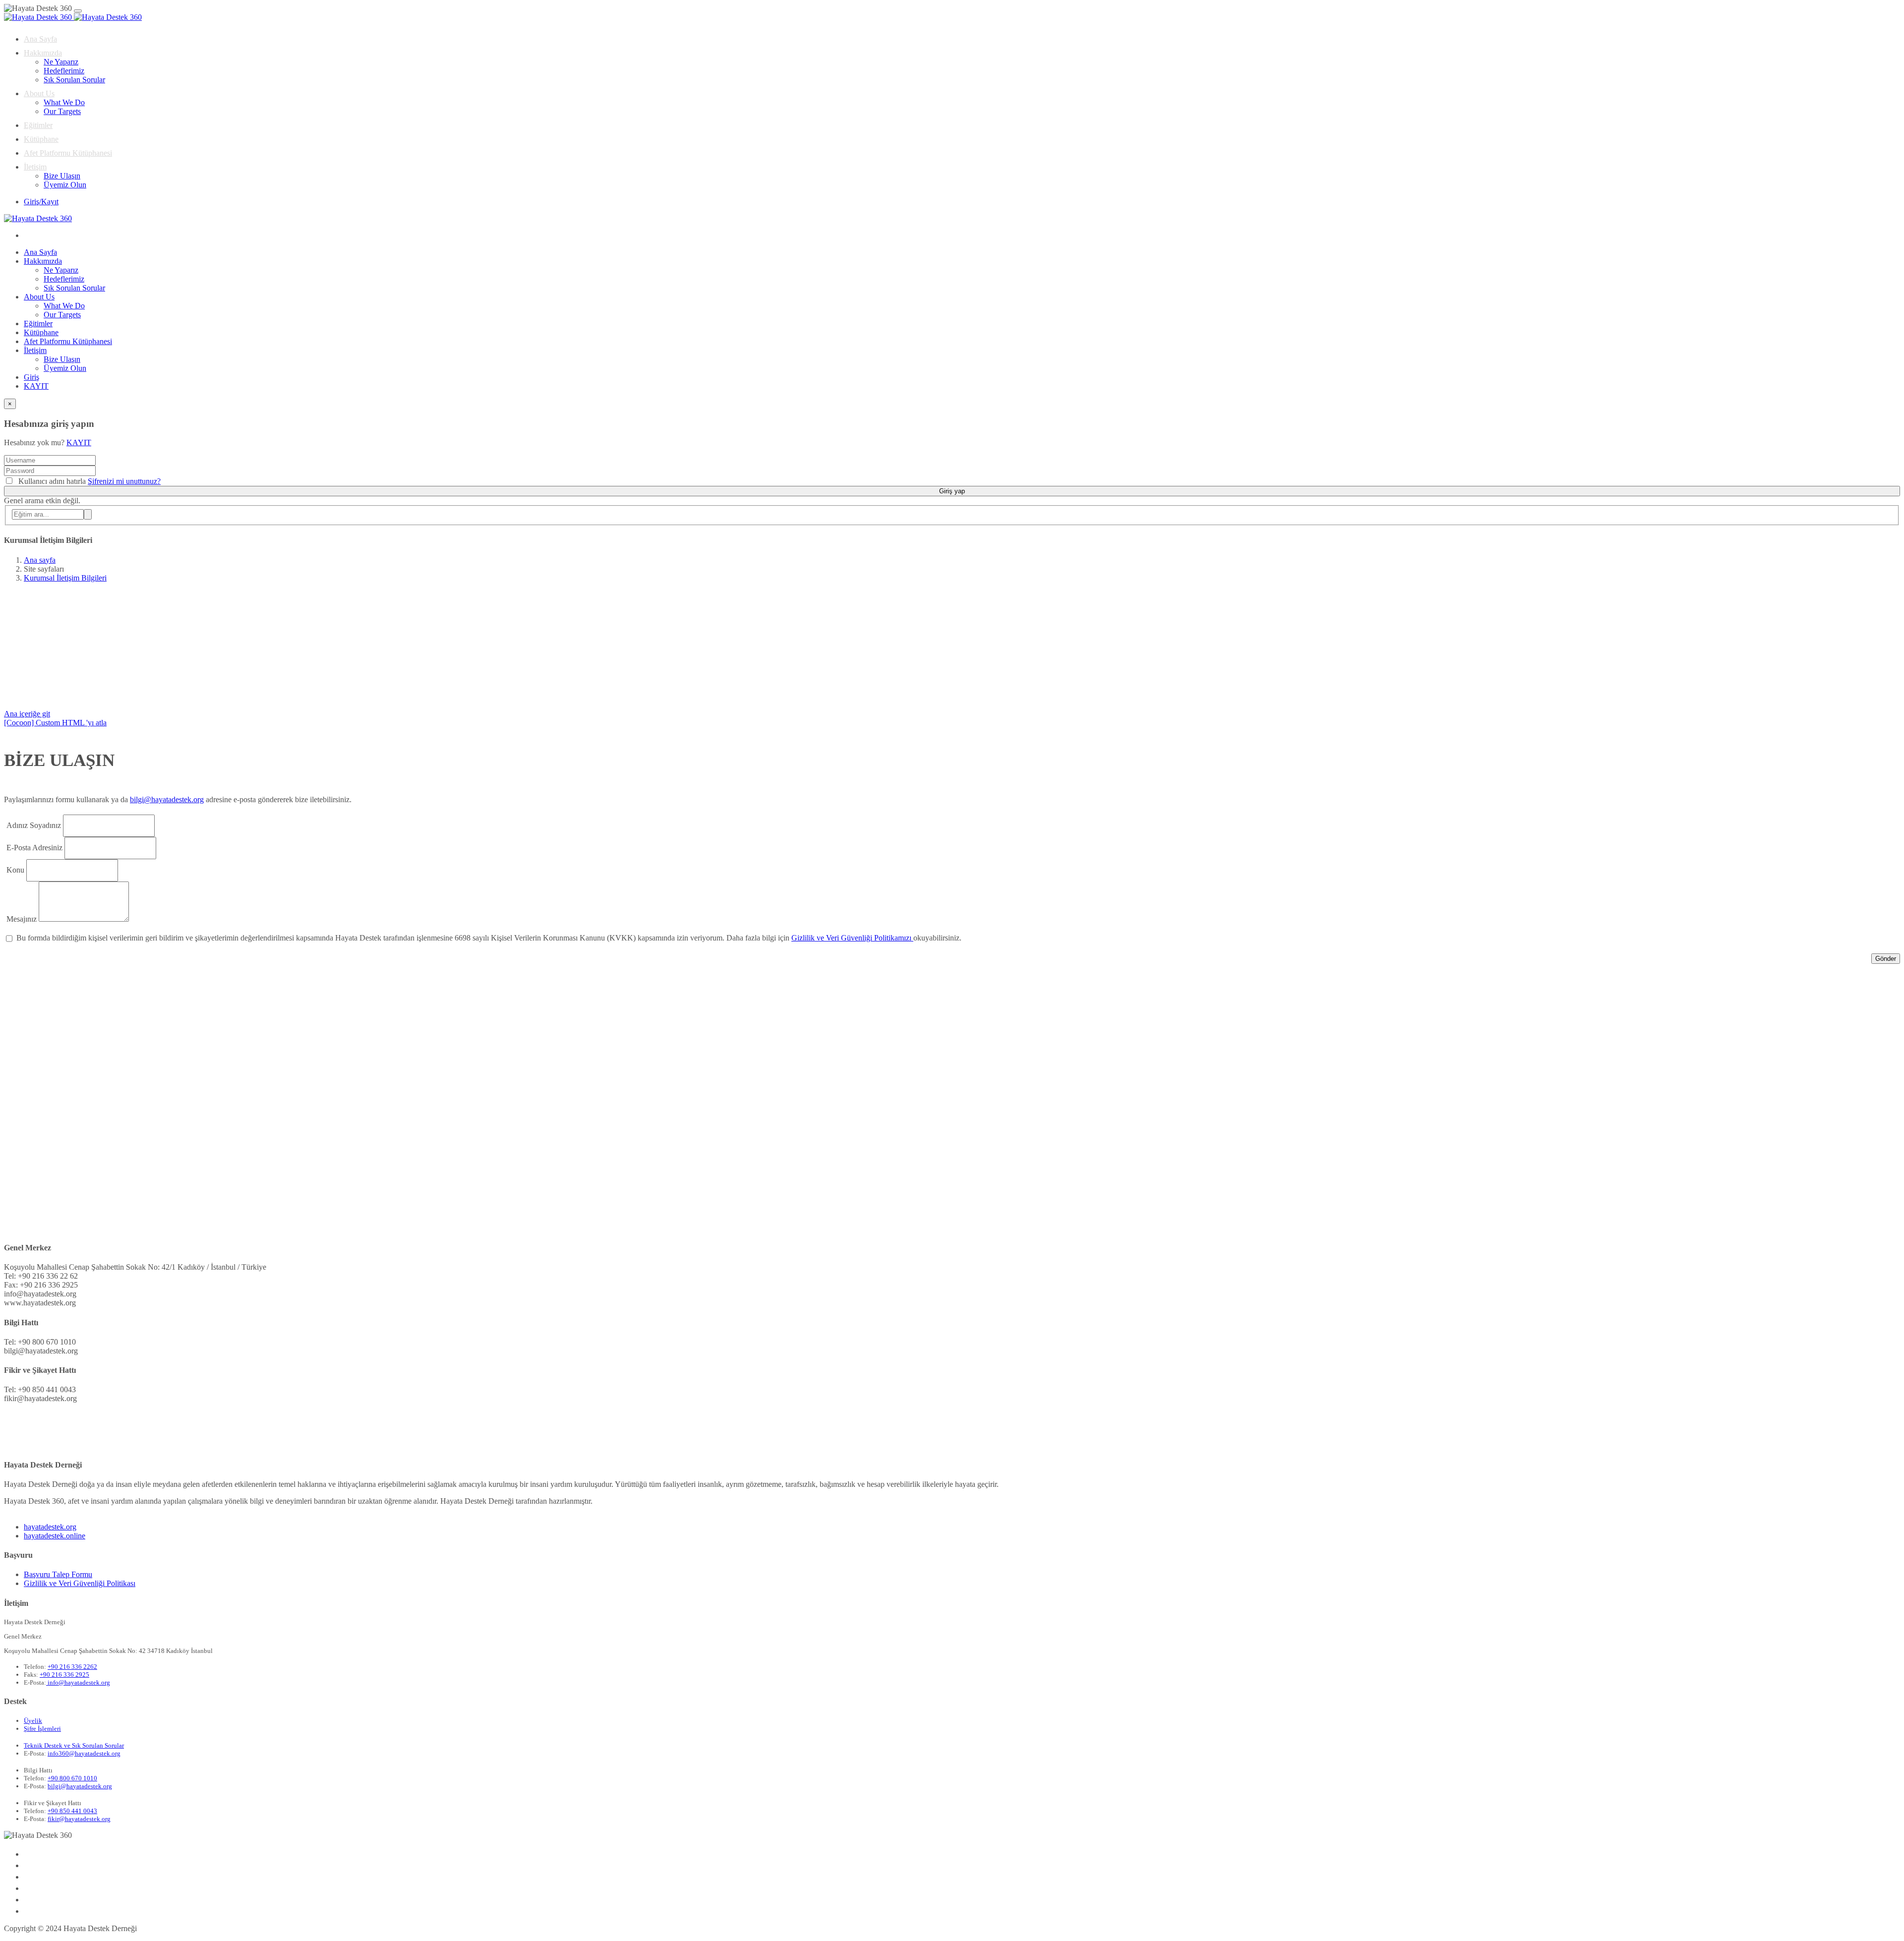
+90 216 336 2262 (72, 1667)
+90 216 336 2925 (64, 1675)
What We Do (64, 102)
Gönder (1886, 959)
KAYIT (36, 386)
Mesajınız (22, 919)
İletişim (35, 167)
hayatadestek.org (50, 1527)
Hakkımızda (43, 53)
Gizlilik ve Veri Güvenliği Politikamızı (852, 938)
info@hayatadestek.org (78, 1682)
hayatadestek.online (55, 1536)
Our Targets (62, 111)
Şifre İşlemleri (42, 1729)
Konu (15, 870)
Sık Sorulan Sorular (74, 80)
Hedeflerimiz (64, 71)
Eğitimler (38, 125)
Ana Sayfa (40, 39)
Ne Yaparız (61, 62)
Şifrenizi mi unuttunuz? (124, 481)
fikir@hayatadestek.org (79, 1819)
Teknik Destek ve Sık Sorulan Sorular (74, 1745)
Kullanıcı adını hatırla (52, 481)
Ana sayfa (40, 560)
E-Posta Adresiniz (34, 848)
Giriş (31, 377)
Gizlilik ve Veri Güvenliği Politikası (80, 1583)
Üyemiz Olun (65, 185)
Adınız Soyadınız (34, 825)
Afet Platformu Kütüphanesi (68, 153)
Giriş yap (952, 491)
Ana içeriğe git (27, 714)
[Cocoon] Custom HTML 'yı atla (55, 723)
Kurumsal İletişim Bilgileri (65, 578)
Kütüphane (41, 139)
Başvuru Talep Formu (58, 1574)
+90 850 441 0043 (72, 1811)
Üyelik (33, 1721)
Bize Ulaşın (62, 176)
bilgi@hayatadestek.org (167, 799)
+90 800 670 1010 (72, 1778)
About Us (39, 93)
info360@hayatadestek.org (84, 1753)
